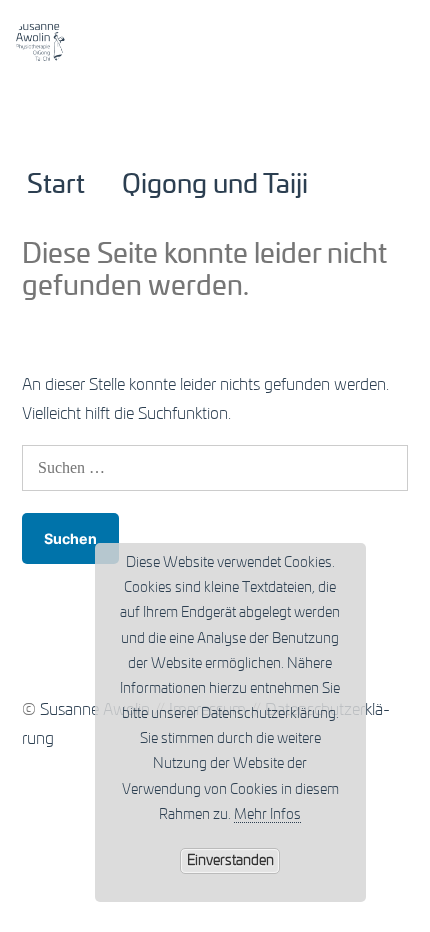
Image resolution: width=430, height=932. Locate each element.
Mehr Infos (267, 815)
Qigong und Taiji (215, 185)
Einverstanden (230, 861)
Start (56, 185)
